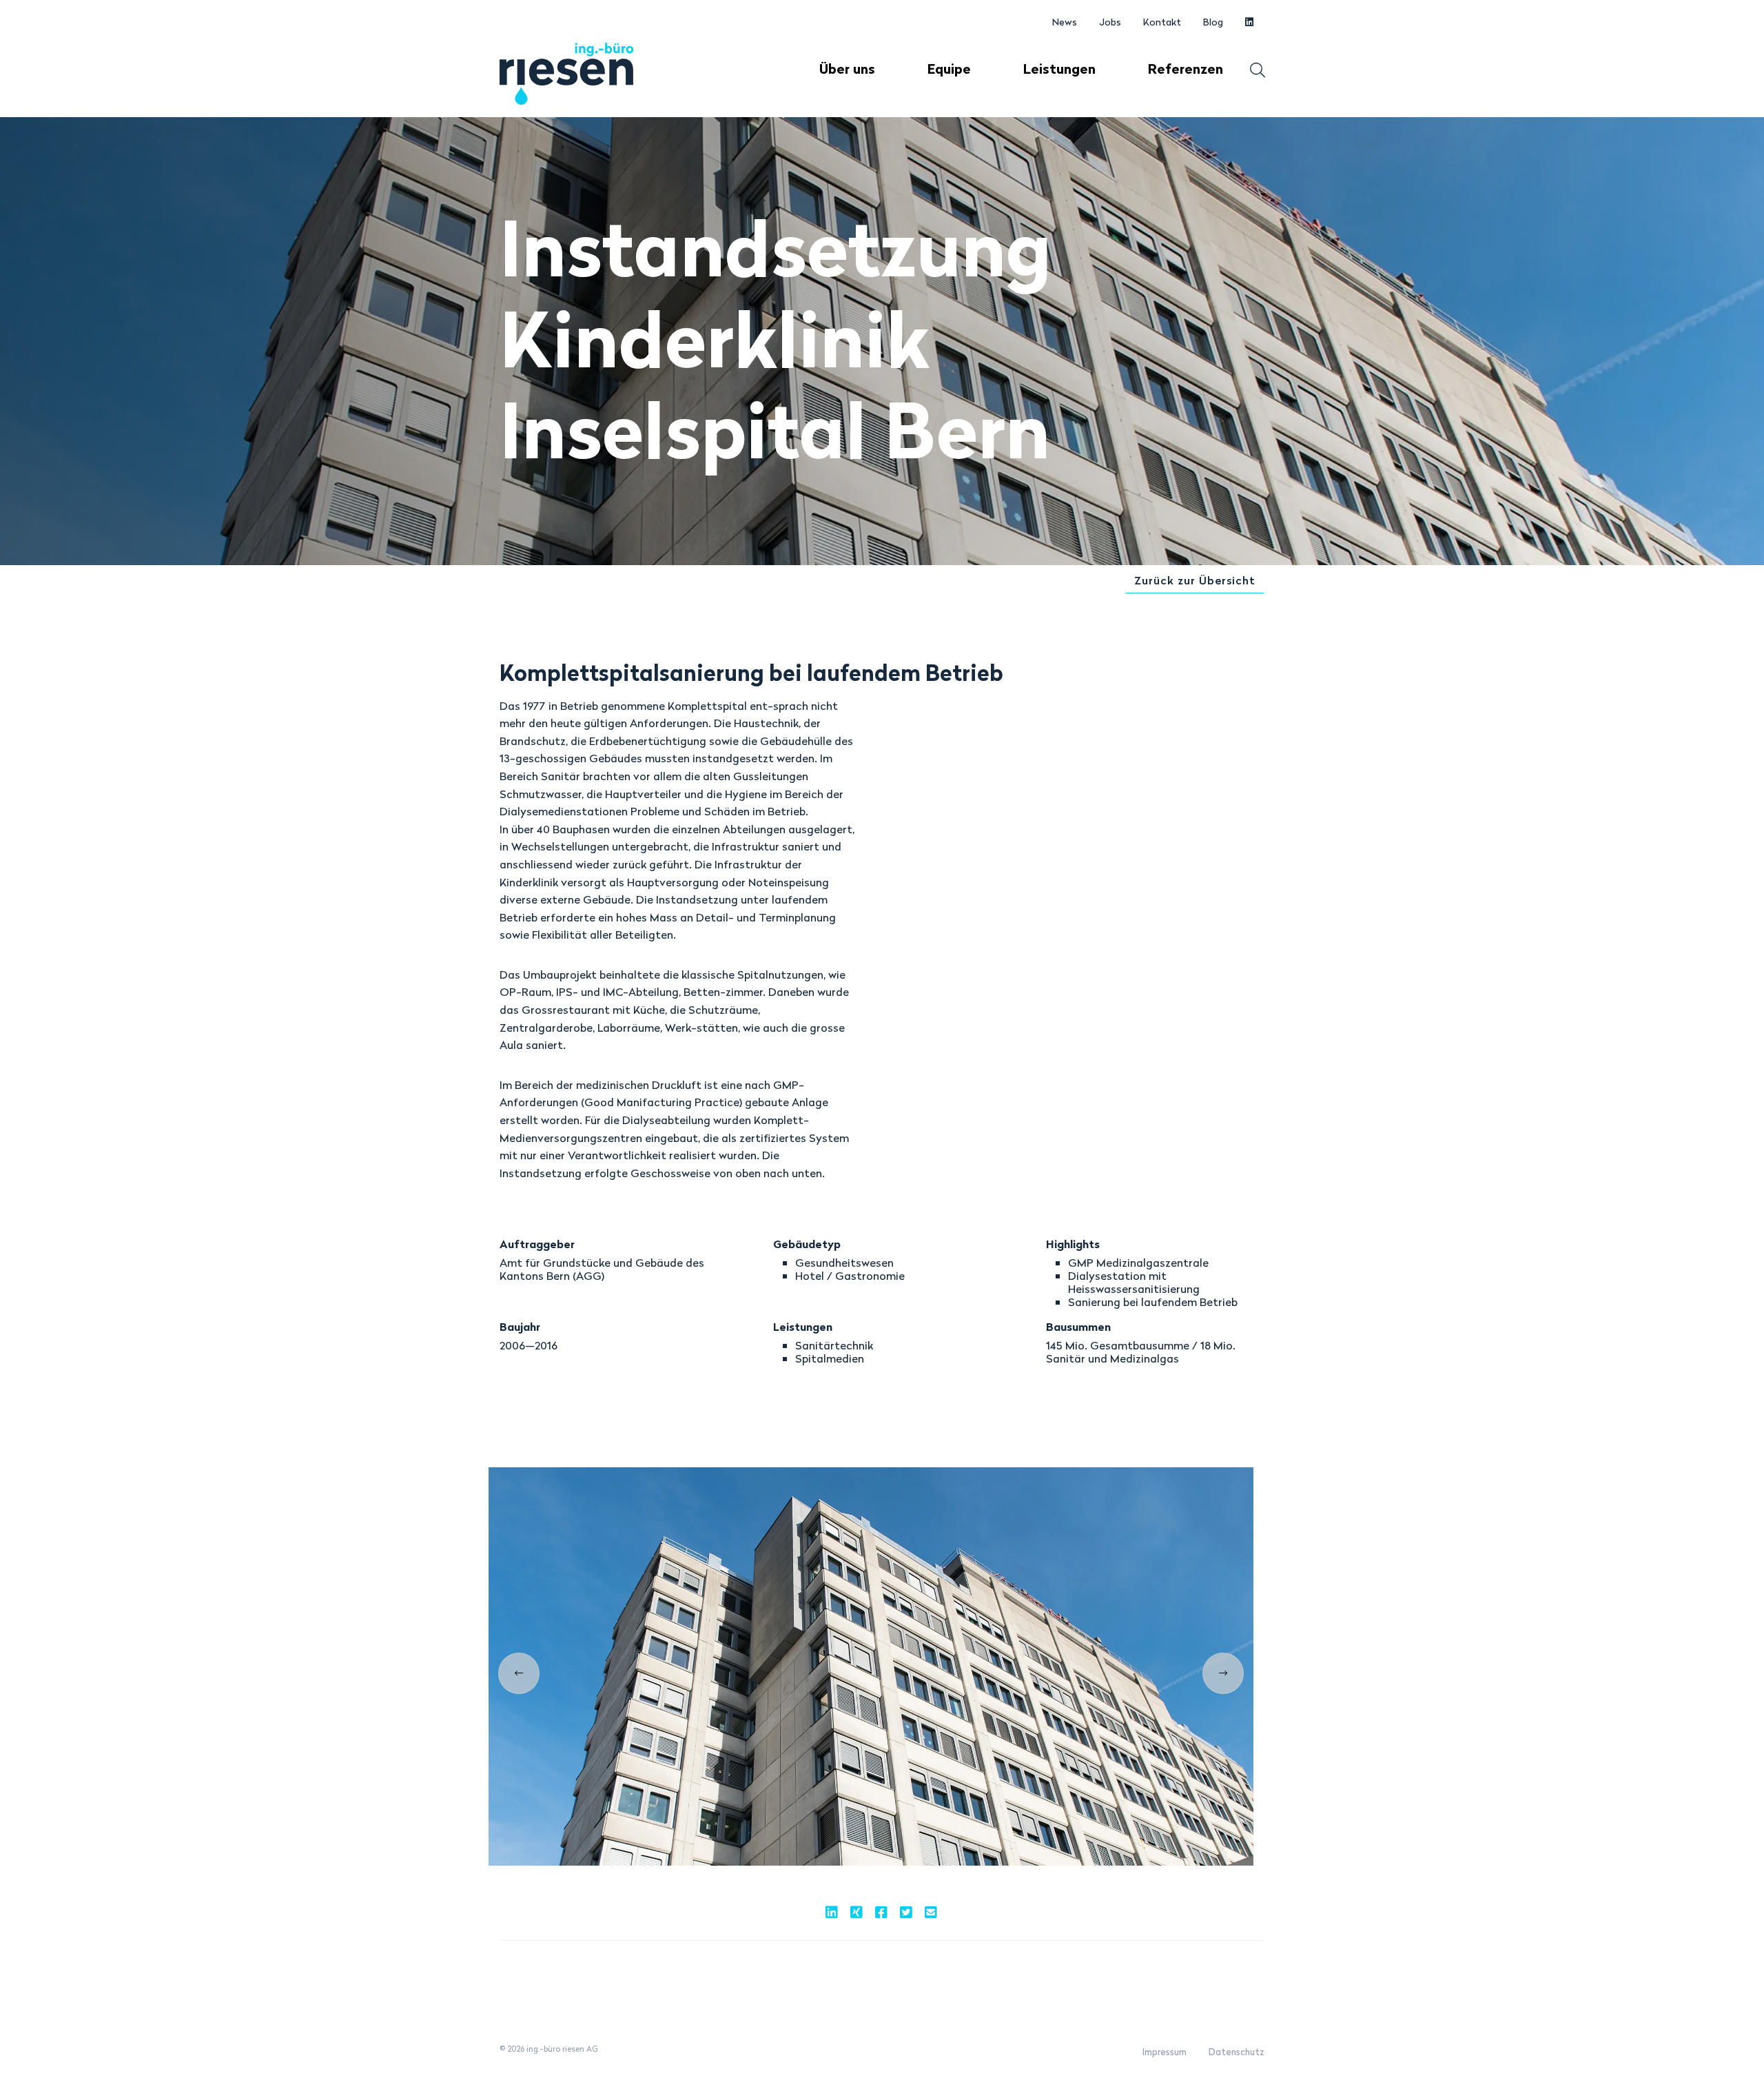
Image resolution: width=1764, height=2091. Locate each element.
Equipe (949, 69)
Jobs (1110, 22)
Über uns (847, 69)
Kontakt (1162, 22)
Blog (1213, 22)
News (1065, 22)
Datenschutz (1237, 2052)
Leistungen (1059, 69)
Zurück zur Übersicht (1195, 580)
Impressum (1165, 2052)
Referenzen (1186, 69)
